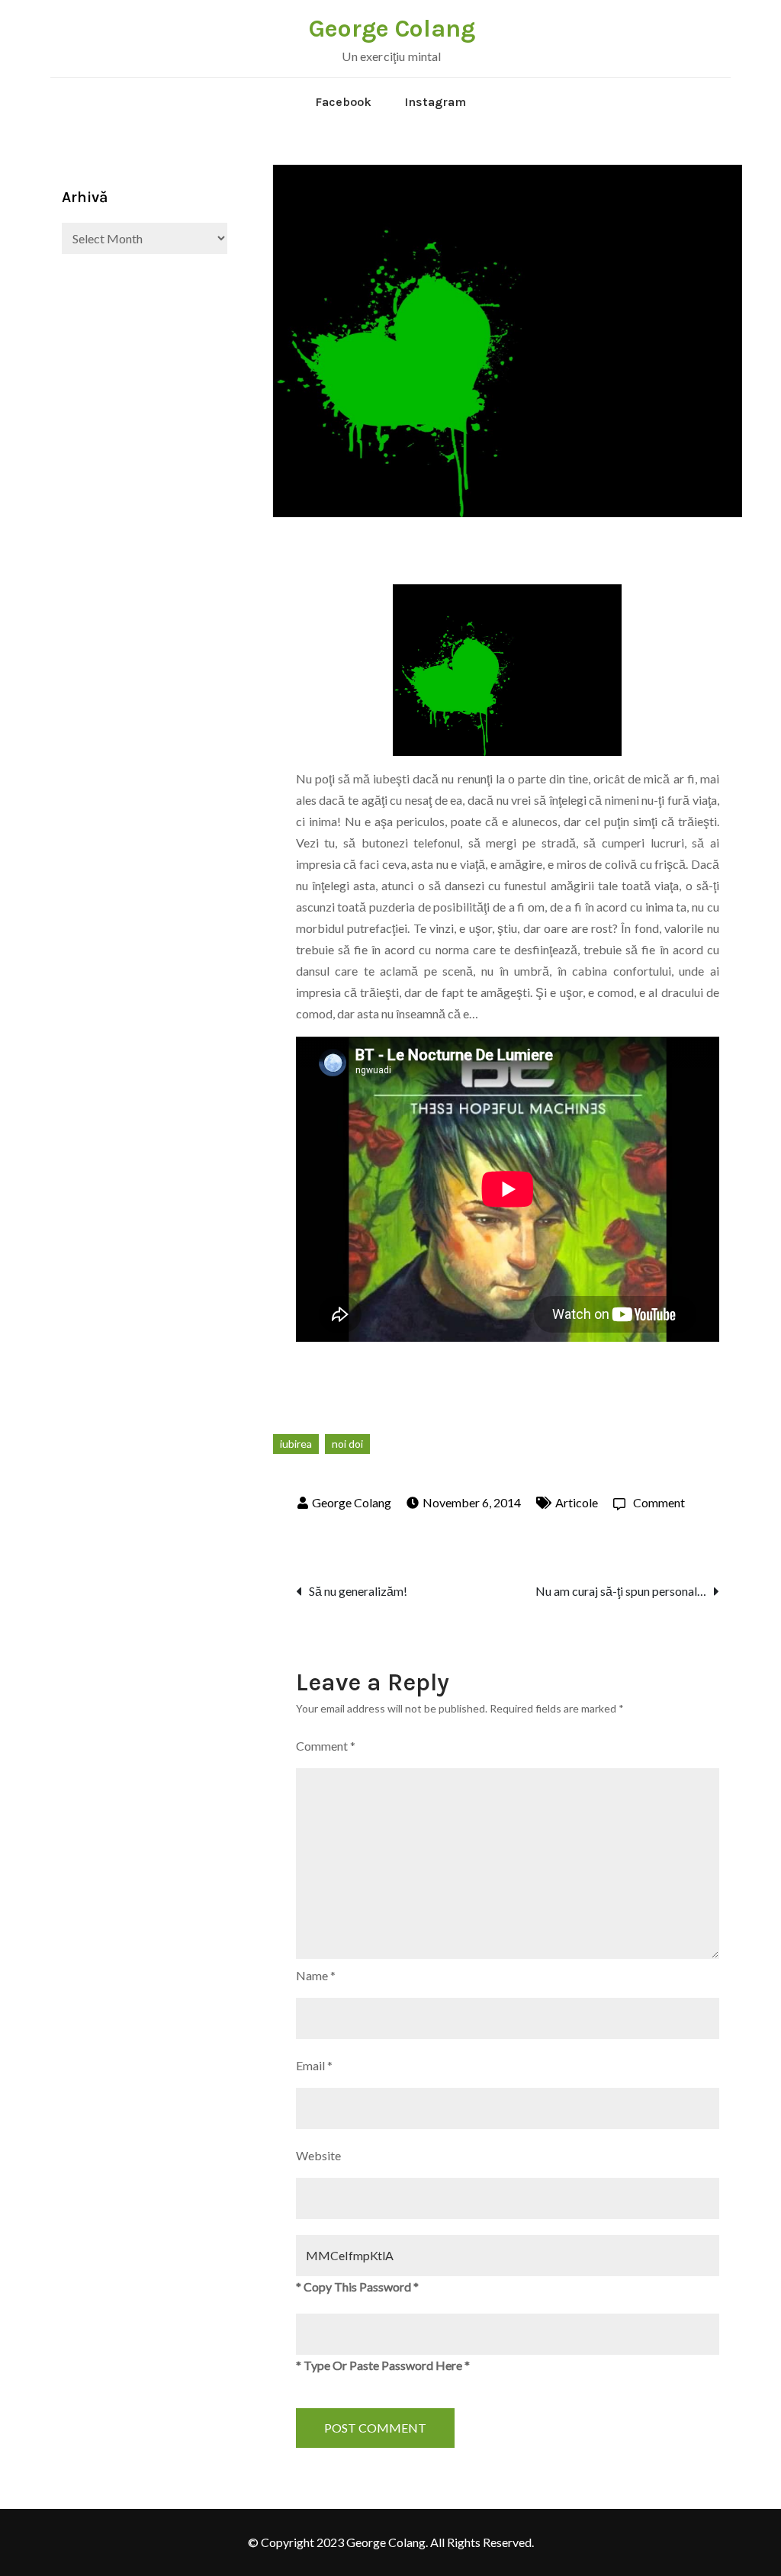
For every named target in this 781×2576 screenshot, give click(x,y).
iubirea (296, 1444)
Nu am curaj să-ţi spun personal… (621, 1591)
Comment (659, 1502)
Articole (577, 1502)
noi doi (347, 1444)
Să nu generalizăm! (358, 1591)
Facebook (343, 102)
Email (314, 2065)
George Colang (392, 29)
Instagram (435, 102)
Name (316, 1975)
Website (318, 2155)
